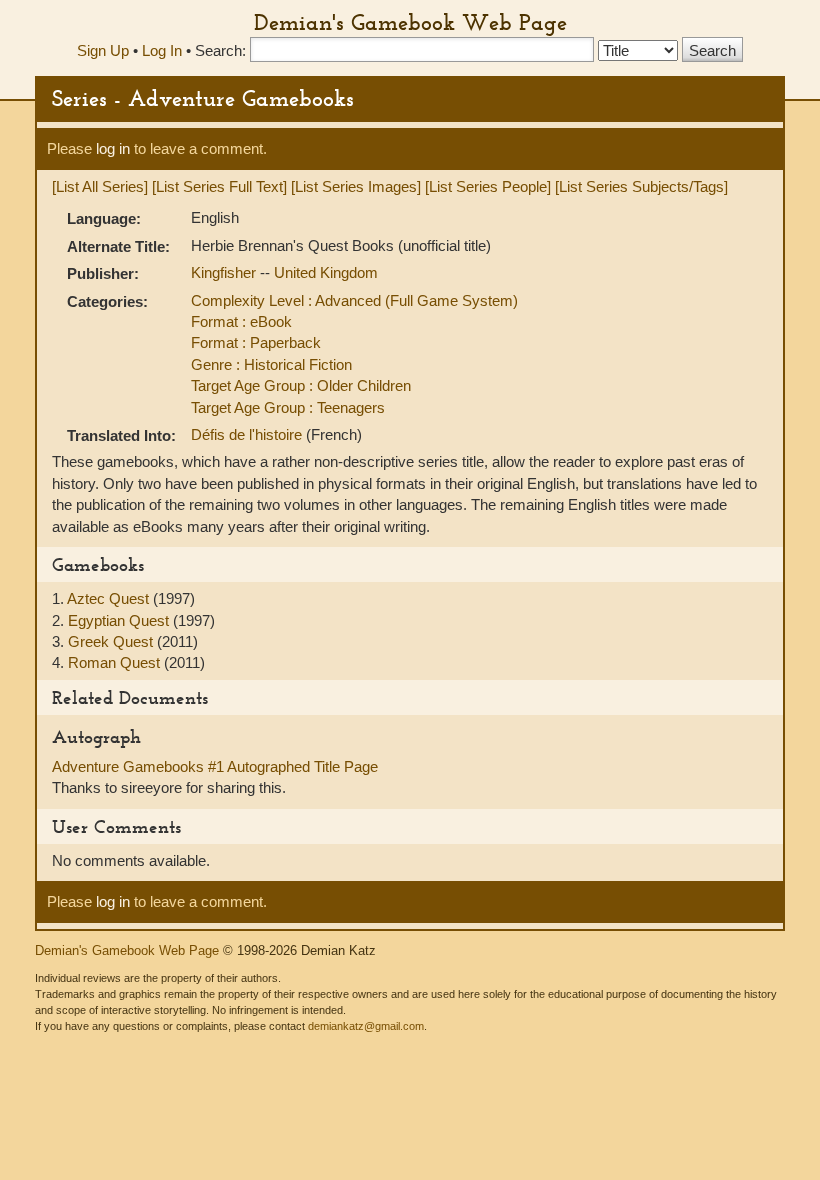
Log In (162, 50)
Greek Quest (112, 641)
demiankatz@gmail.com (366, 1026)
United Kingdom (326, 272)
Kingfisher (225, 272)
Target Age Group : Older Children (301, 385)
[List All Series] (100, 186)
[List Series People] (488, 186)
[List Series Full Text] (219, 186)
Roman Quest (116, 662)
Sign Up (103, 50)
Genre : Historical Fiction (271, 364)
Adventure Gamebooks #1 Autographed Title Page (215, 766)
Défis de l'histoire (248, 434)
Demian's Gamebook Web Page (410, 22)
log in (113, 148)
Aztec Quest (110, 598)
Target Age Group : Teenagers (288, 407)
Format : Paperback (256, 342)
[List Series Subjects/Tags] (641, 186)
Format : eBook (241, 321)
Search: (220, 50)
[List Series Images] (356, 186)
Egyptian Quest (120, 620)
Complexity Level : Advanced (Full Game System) (354, 300)
